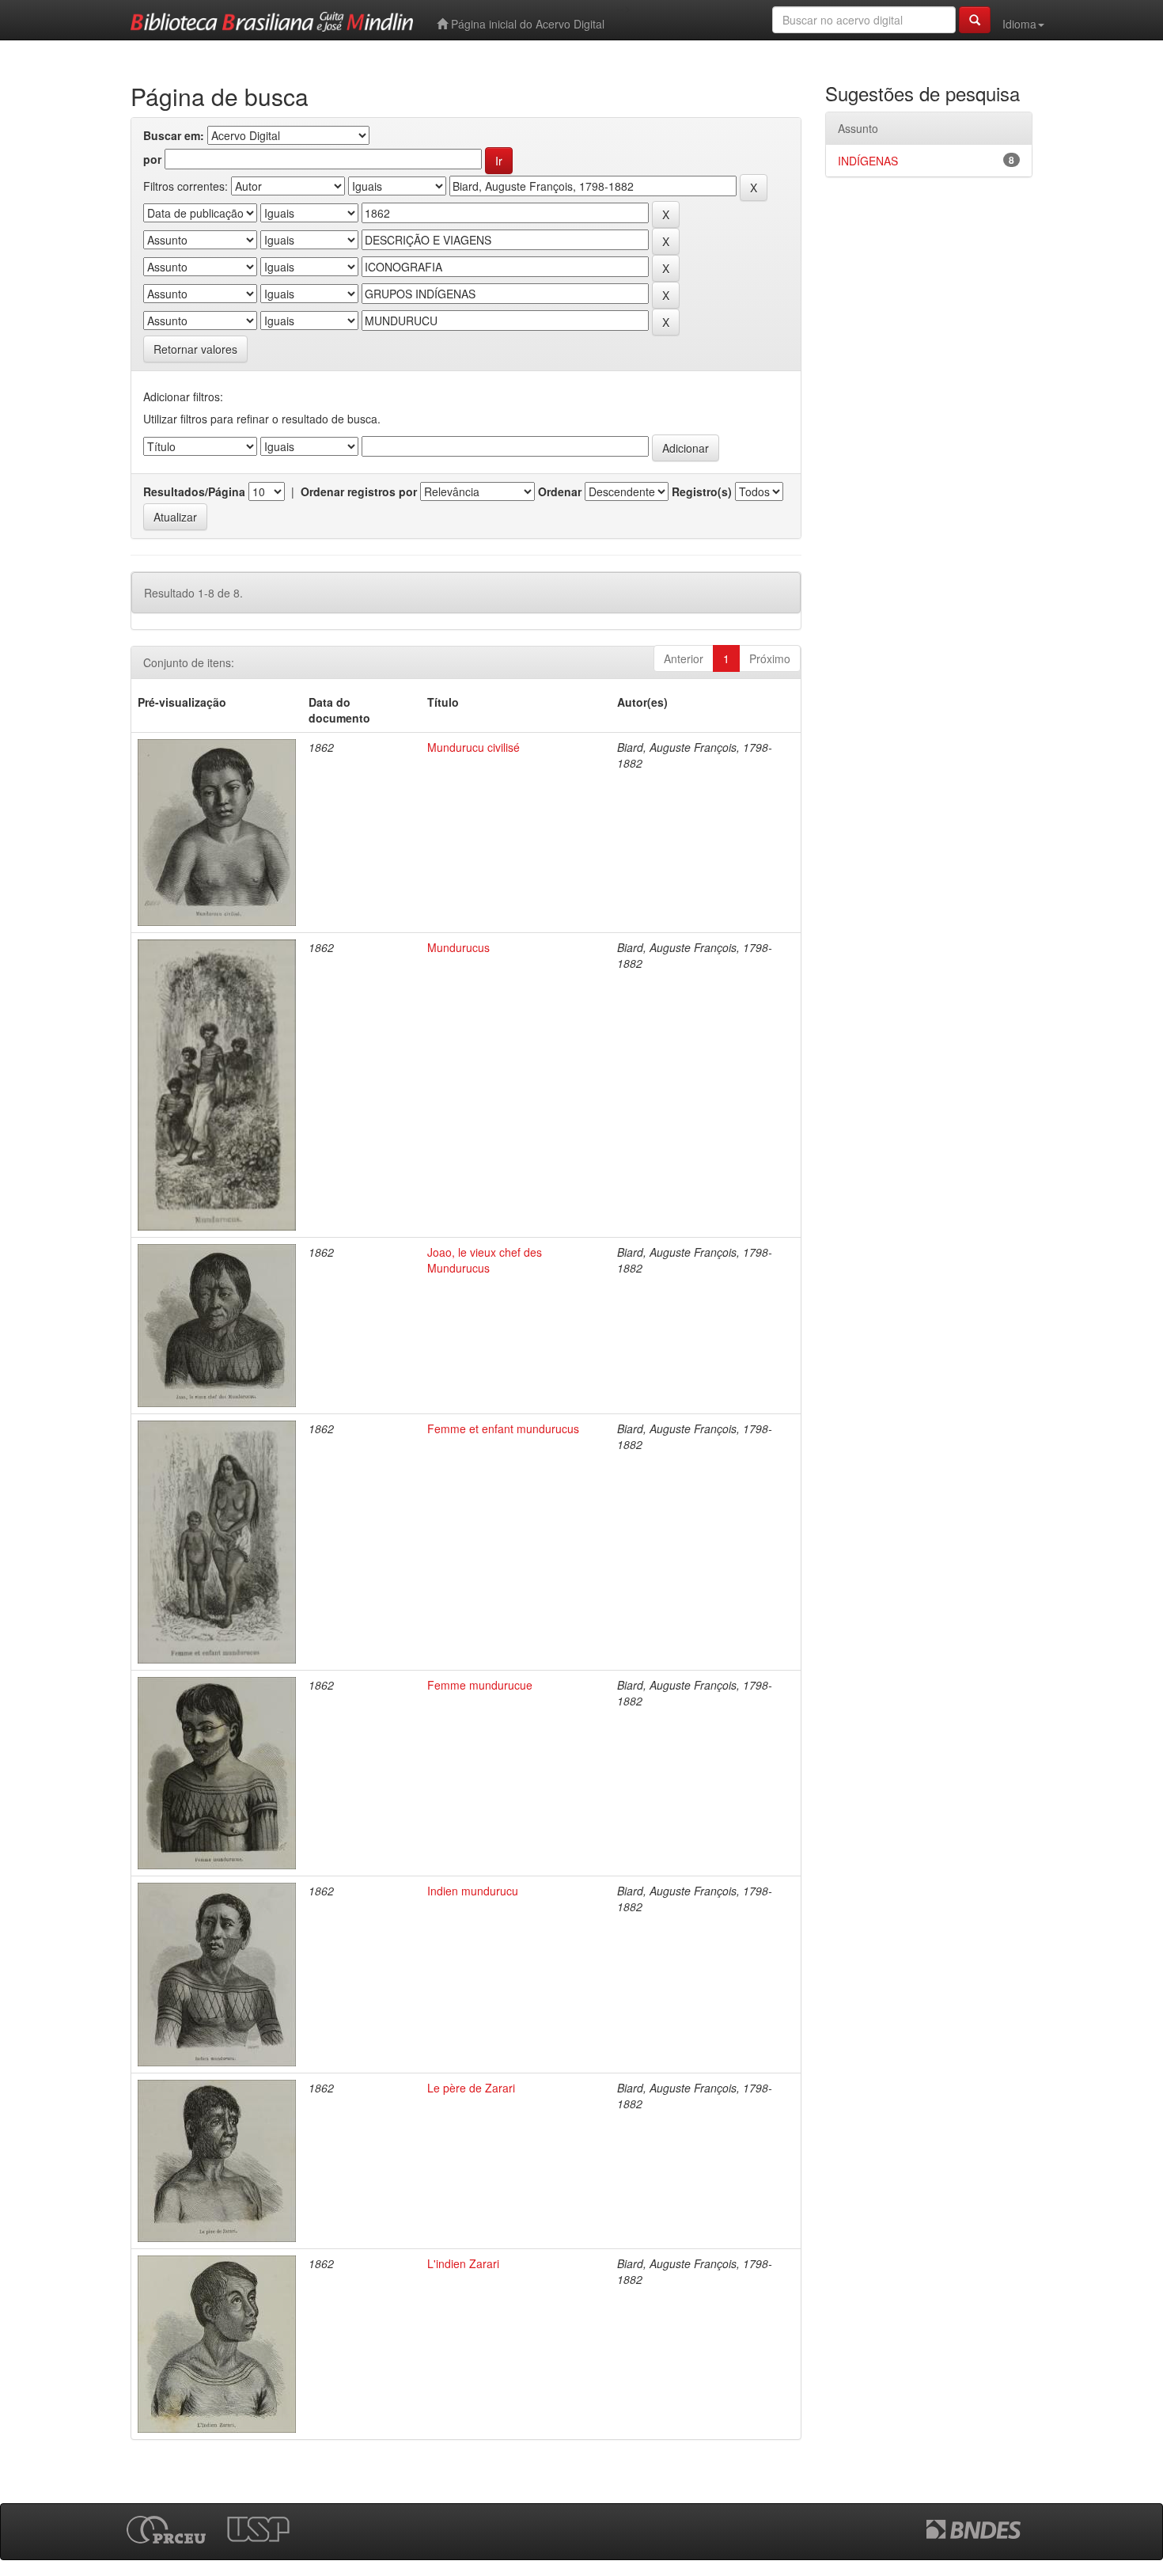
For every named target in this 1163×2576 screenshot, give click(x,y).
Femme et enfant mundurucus (503, 1428)
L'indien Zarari (463, 2263)
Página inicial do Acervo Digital (526, 24)
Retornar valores (195, 349)
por (152, 159)
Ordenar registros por (359, 491)
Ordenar (560, 491)
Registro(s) (702, 491)
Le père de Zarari (471, 2088)
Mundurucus (458, 947)
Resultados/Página (194, 491)
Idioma (1019, 24)
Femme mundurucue (480, 1685)
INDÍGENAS (868, 161)
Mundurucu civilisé (474, 747)
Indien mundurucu (473, 1891)
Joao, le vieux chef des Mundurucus (485, 1260)
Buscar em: (174, 135)
